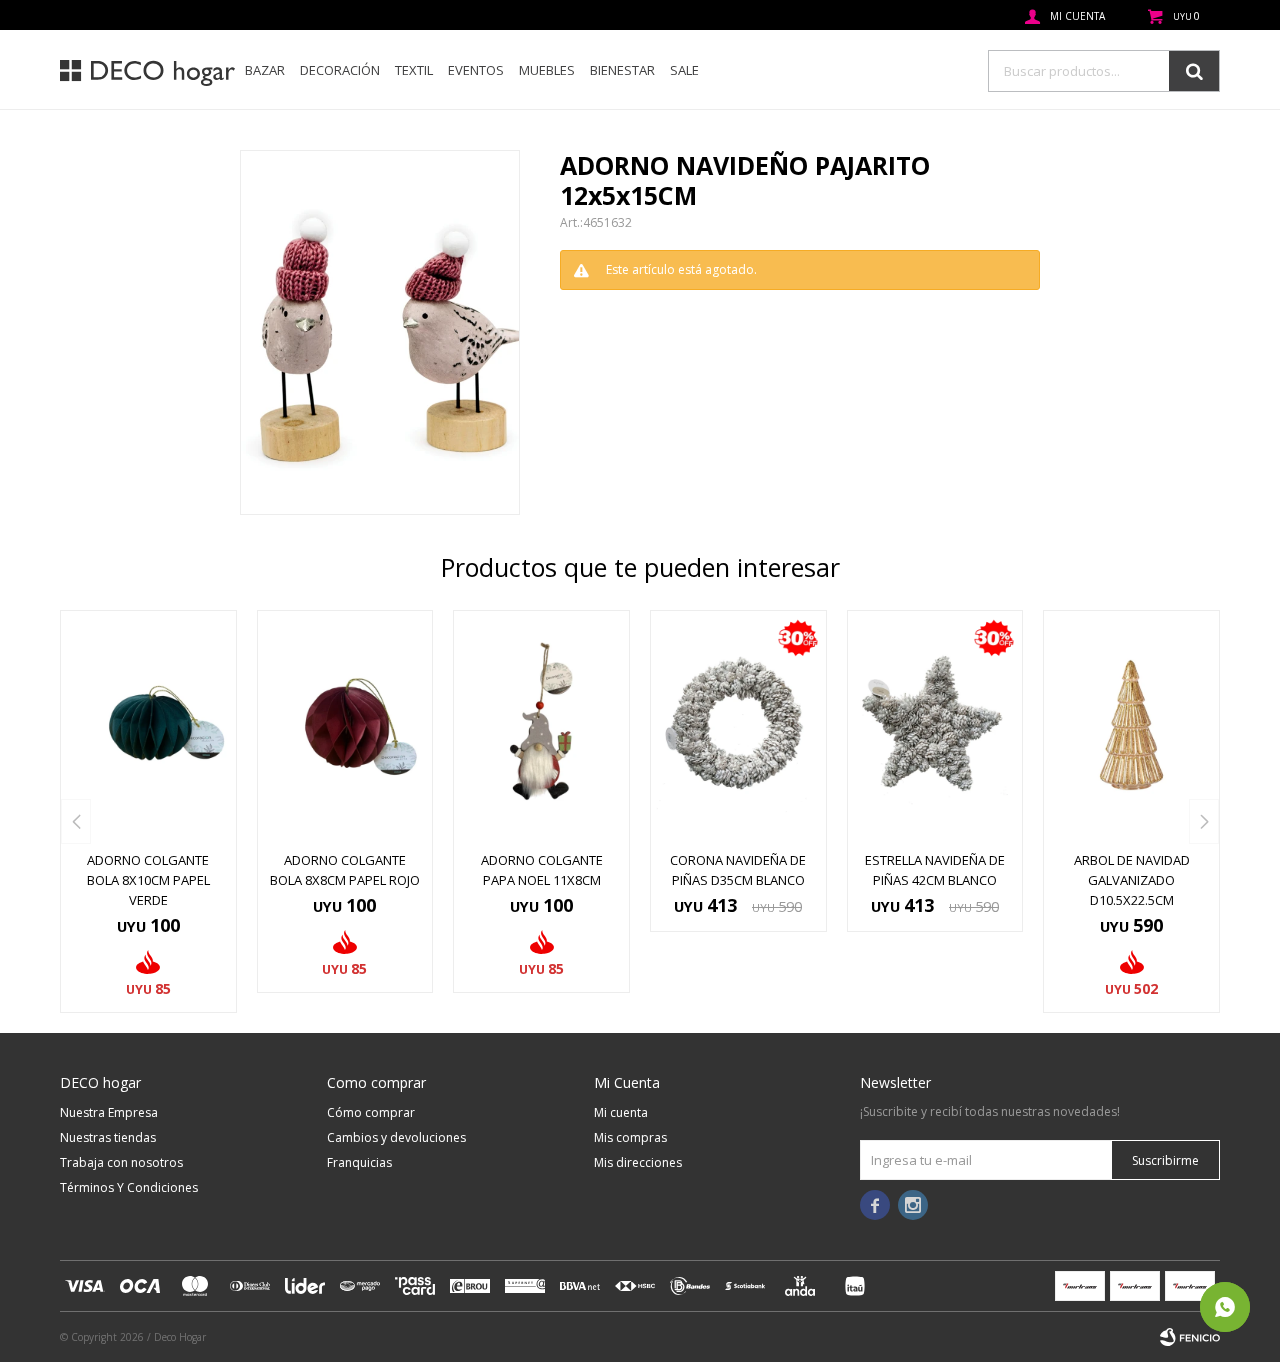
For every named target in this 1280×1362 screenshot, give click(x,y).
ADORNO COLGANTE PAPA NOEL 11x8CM (542, 870)
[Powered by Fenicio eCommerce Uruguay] (1190, 1337)
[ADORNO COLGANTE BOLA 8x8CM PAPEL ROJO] (345, 725)
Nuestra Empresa (109, 1112)
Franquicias (359, 1162)
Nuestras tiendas (108, 1137)
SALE (684, 70)
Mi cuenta (621, 1112)
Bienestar (622, 70)
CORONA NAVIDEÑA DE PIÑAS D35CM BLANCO (738, 870)
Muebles (547, 70)
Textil (414, 70)
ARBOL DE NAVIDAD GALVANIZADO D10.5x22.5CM (1132, 880)
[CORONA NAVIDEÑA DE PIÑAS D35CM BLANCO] (738, 725)
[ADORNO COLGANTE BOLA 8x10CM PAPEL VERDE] (148, 725)
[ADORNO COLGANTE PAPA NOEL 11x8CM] (541, 725)
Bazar (265, 70)
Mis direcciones (638, 1162)
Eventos (476, 70)
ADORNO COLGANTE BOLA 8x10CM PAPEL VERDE (148, 880)
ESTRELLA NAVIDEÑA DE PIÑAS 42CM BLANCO (935, 870)
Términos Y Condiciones (129, 1187)
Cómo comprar (371, 1112)
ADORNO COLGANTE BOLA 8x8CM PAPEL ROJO (345, 870)
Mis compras (630, 1137)
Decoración (340, 70)
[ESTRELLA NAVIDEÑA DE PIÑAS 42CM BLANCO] (935, 725)
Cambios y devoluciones (396, 1137)
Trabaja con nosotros (121, 1162)
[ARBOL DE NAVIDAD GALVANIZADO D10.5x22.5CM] (1131, 725)
